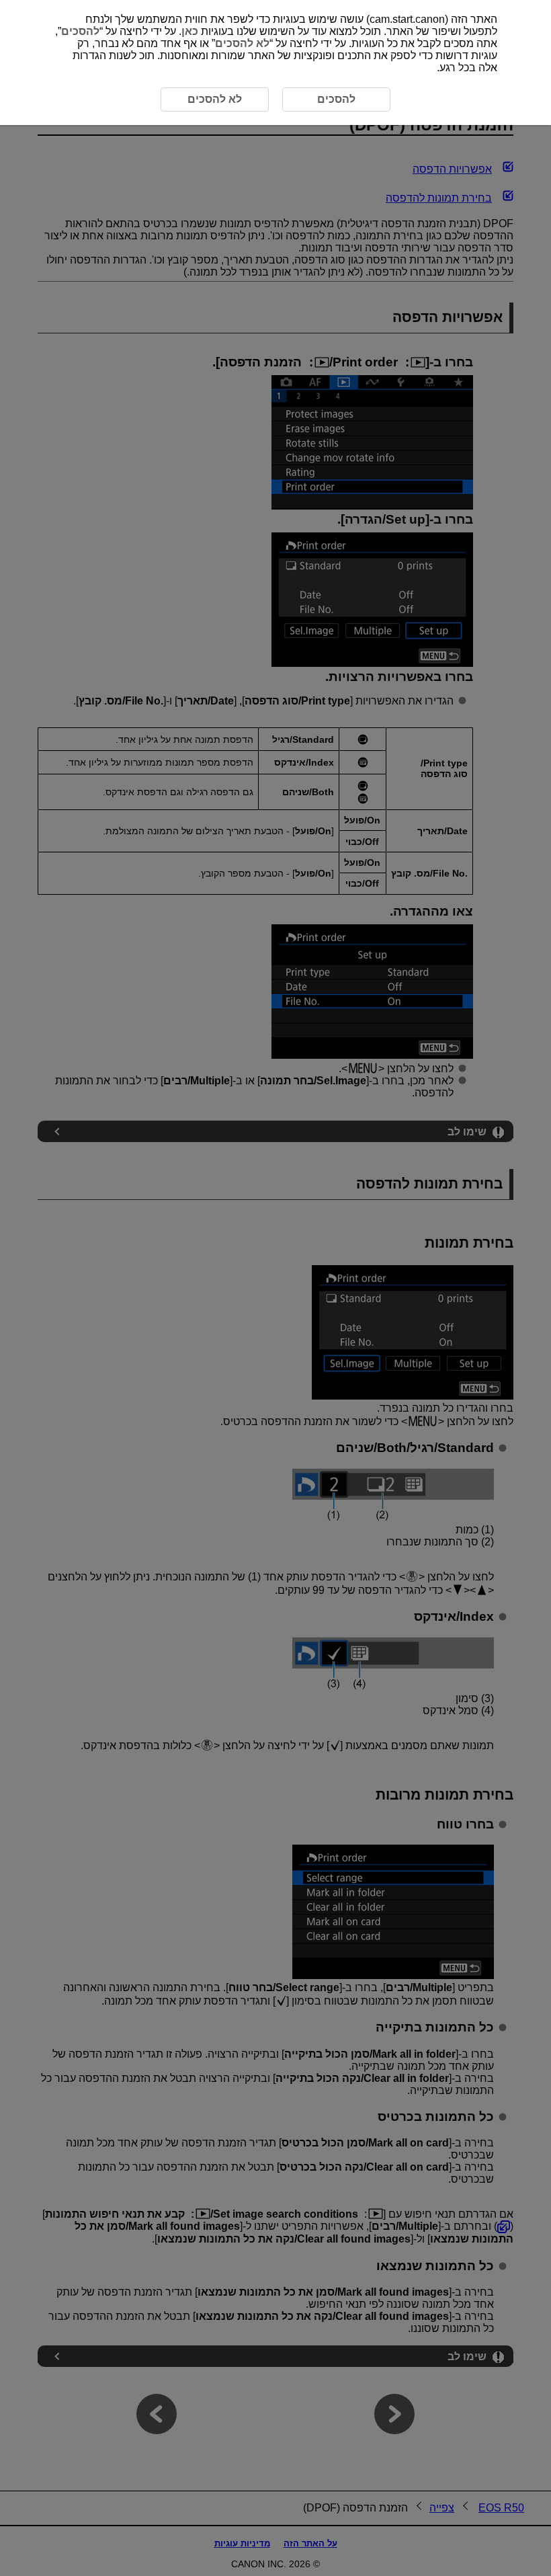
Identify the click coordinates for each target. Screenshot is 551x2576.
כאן (190, 31)
